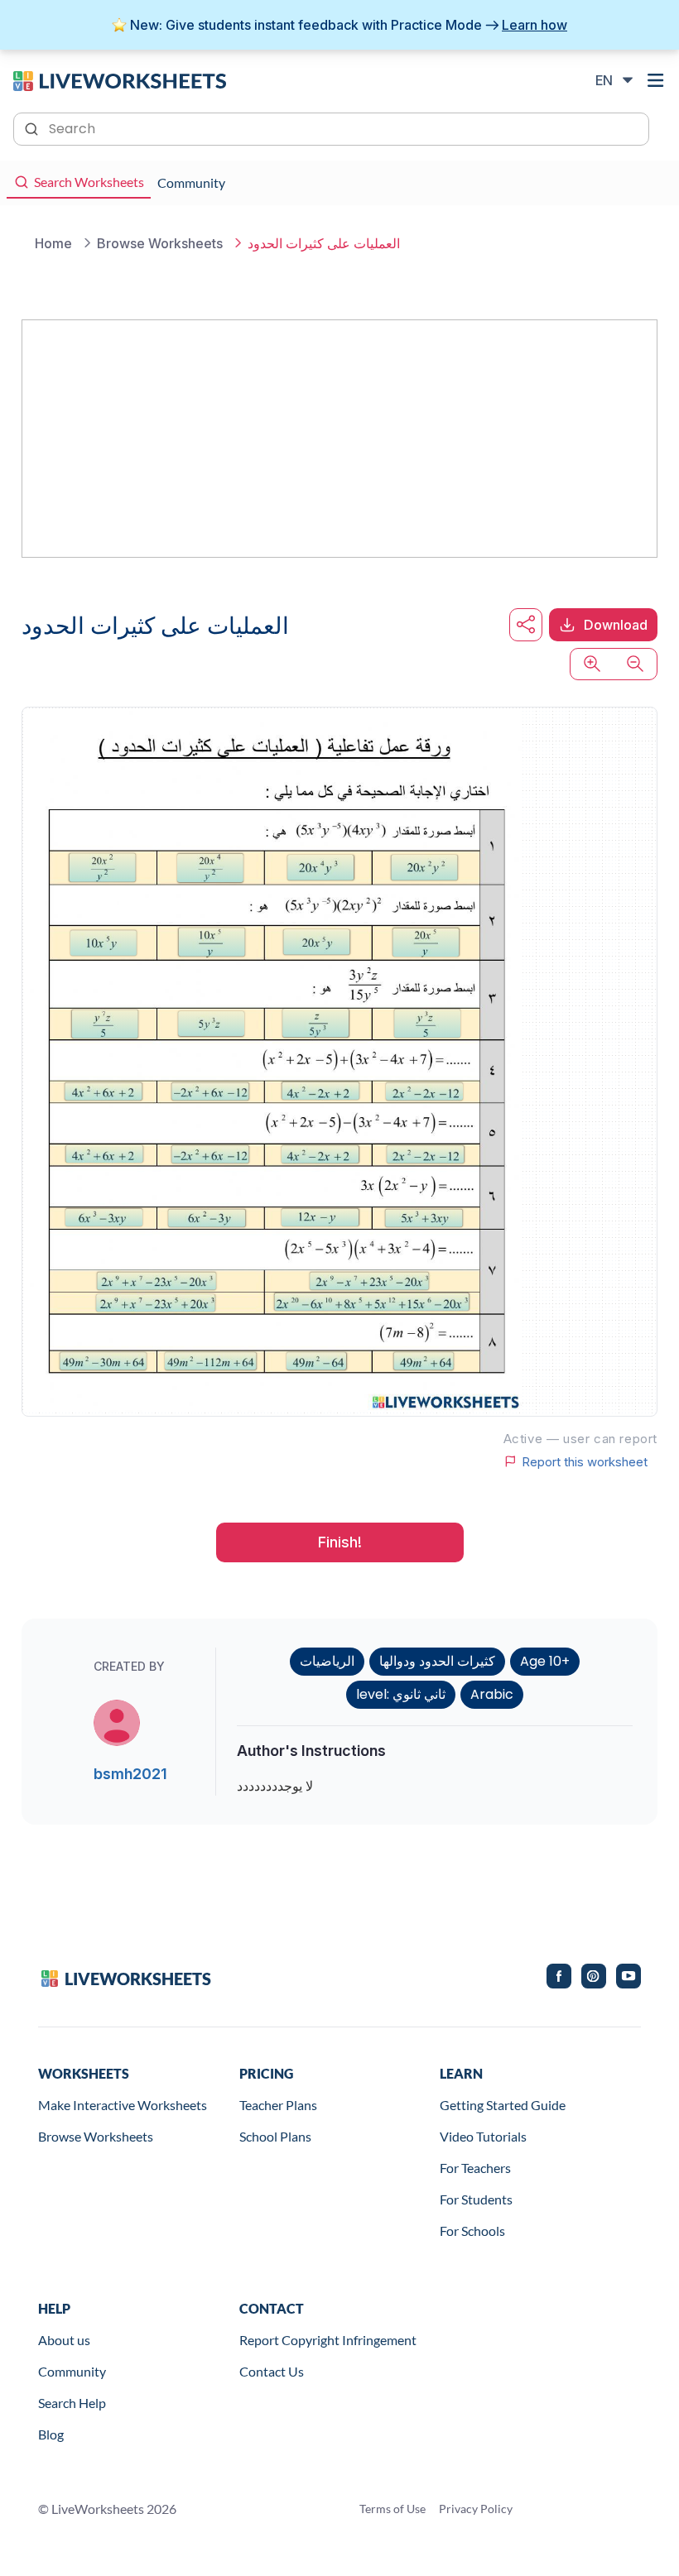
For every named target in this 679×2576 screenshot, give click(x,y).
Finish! (340, 1542)
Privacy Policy (476, 2509)
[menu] (656, 80)
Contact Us (272, 2371)
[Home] (120, 79)
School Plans (275, 2136)
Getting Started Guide (503, 2105)
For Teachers (475, 2168)
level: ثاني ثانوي (401, 1694)
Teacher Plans (278, 2105)
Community (72, 2371)
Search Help (72, 2403)
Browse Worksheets (96, 2136)
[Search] (33, 127)
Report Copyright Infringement (328, 2340)
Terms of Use (392, 2509)
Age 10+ (545, 1661)
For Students (476, 2199)
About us (64, 2340)
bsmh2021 (130, 1774)
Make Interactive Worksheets (123, 2105)
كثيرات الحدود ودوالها (437, 1661)
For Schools (472, 2231)
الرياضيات (327, 1661)
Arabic (492, 1694)
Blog (51, 2434)
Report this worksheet (585, 1461)
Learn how (535, 25)
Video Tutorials (483, 2136)
